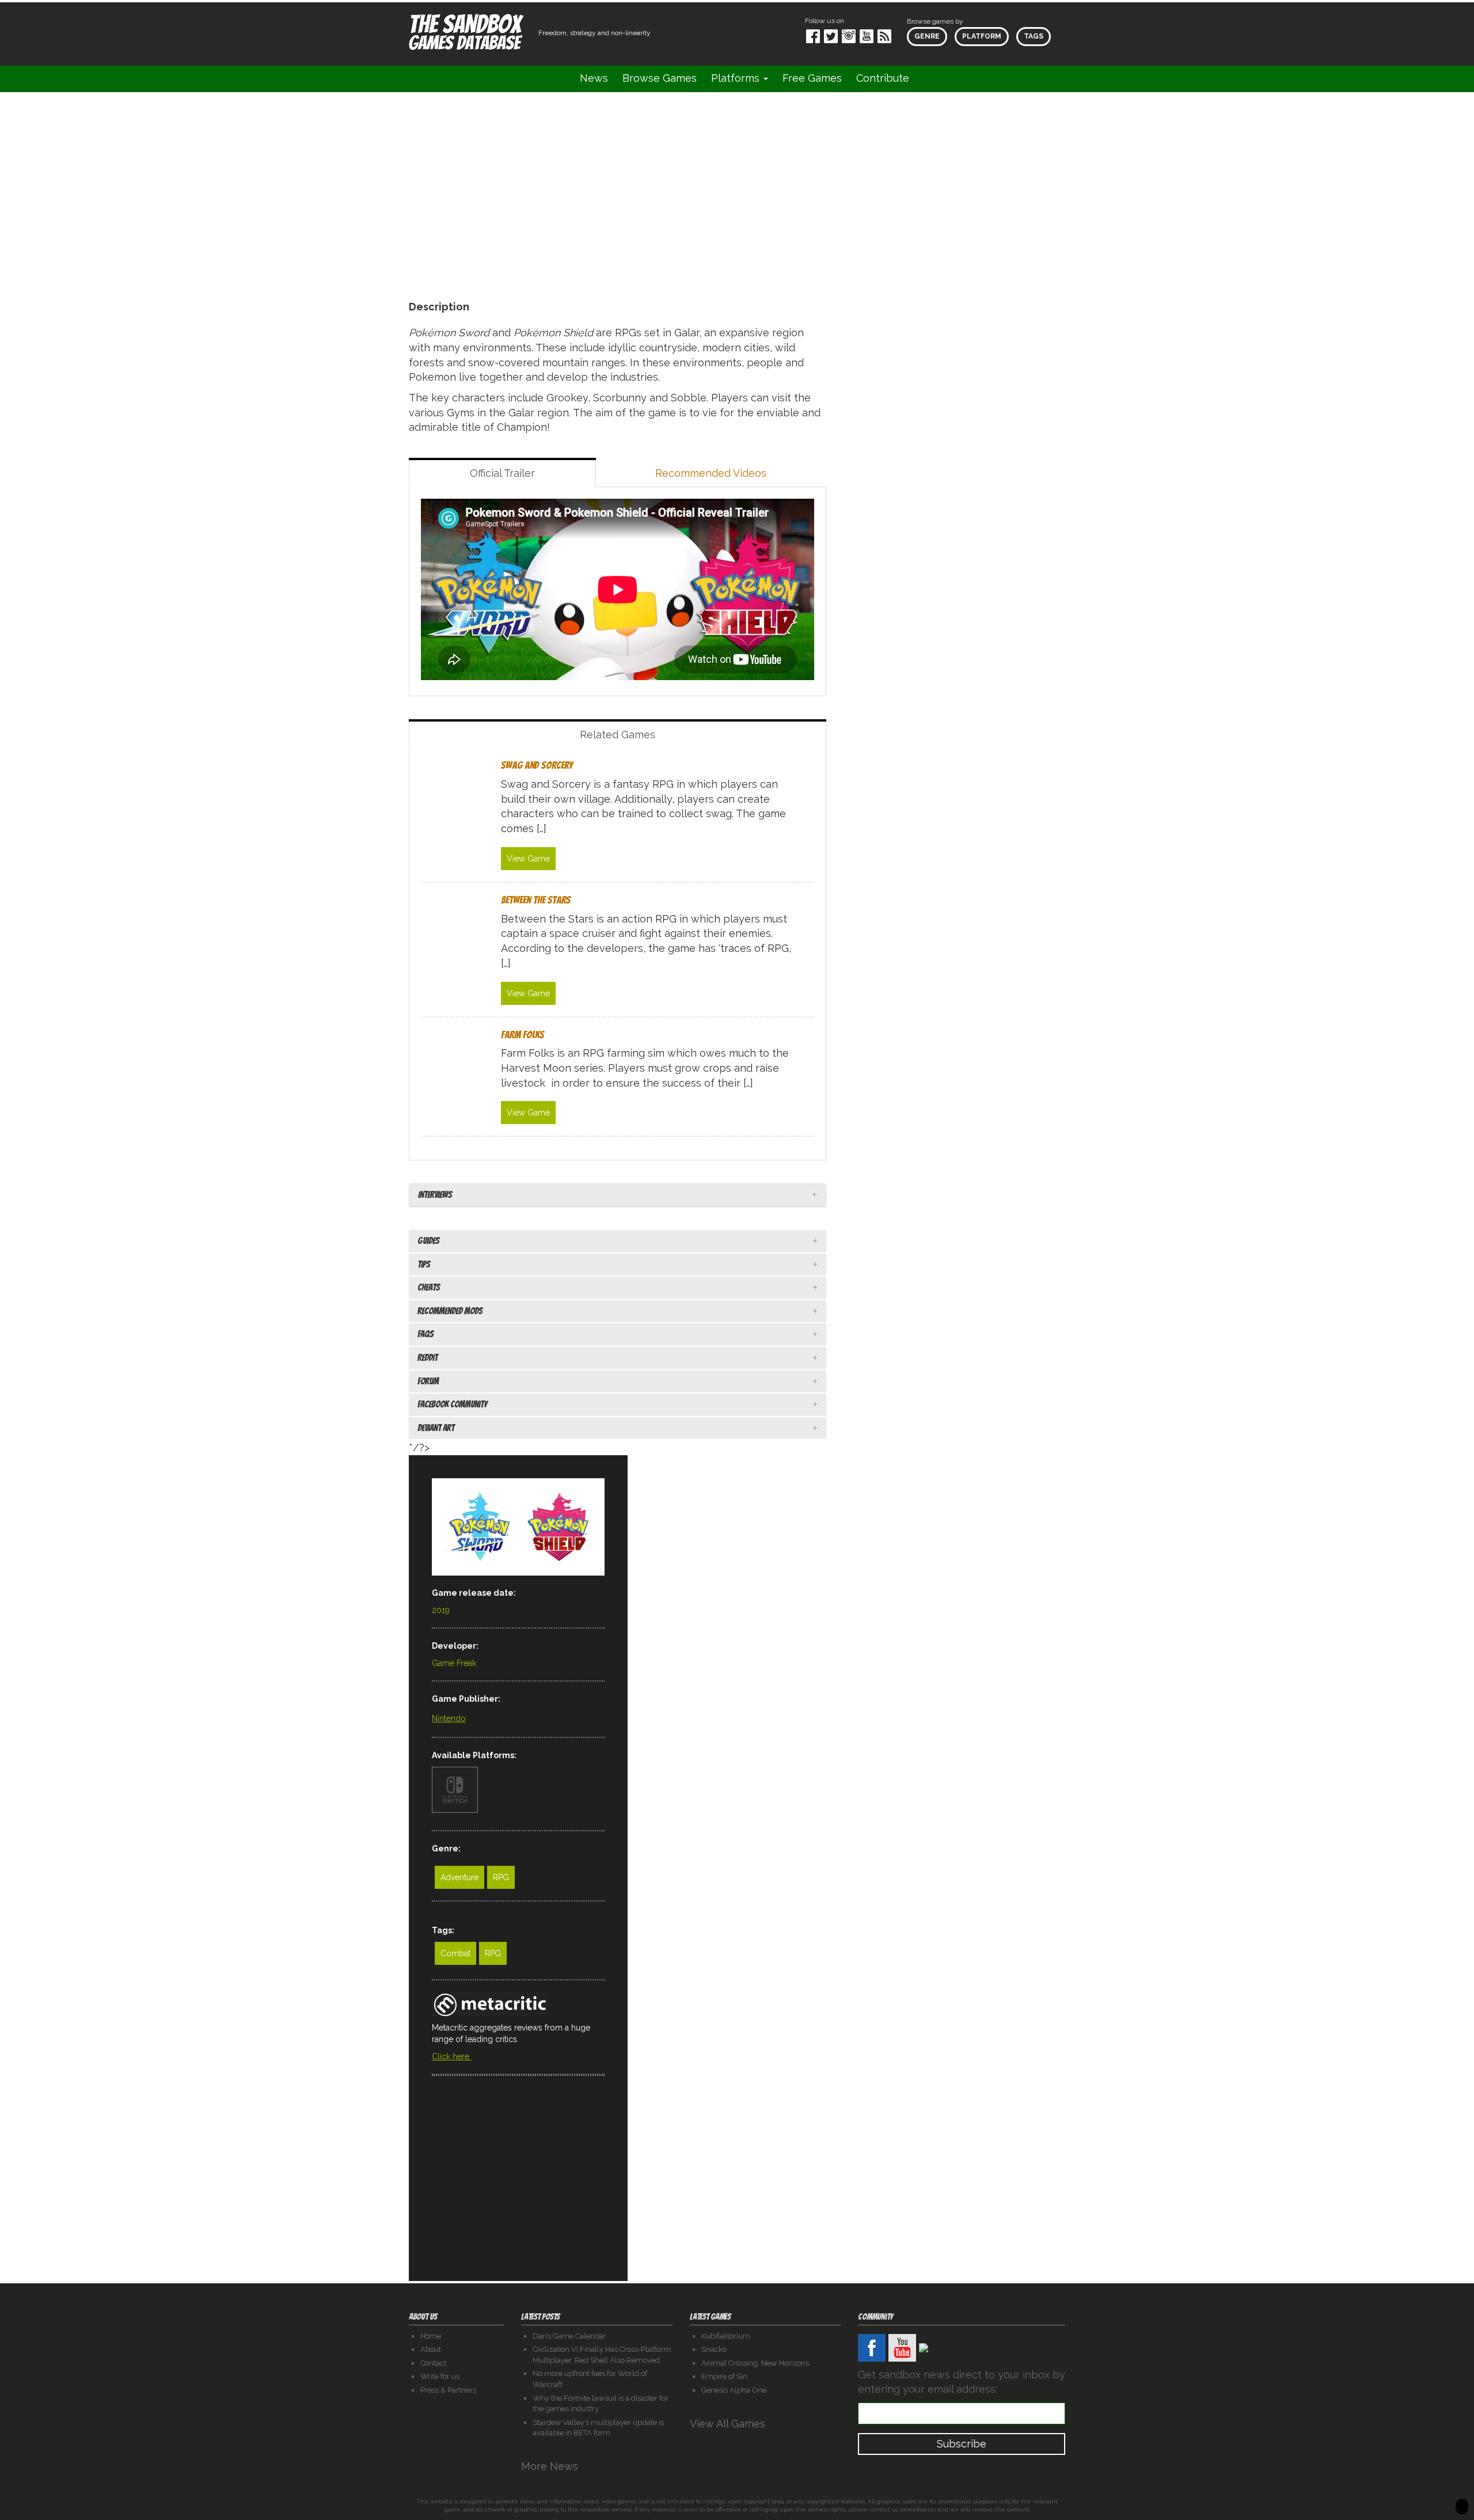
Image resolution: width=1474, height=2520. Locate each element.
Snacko (714, 2349)
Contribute (883, 78)
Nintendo (449, 1718)
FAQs (426, 1334)
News (594, 78)
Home (431, 2336)
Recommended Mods (450, 1311)
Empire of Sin (724, 2376)
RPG (501, 1877)
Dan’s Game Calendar (569, 2336)
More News (551, 2466)
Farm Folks (523, 1035)
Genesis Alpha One (734, 2390)
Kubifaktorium (726, 2336)
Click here (452, 2056)
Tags (1034, 36)
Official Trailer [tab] (502, 473)
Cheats (429, 1287)
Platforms (737, 78)
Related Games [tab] (618, 735)
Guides (428, 1241)
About (431, 2349)
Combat (455, 1953)
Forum (428, 1381)
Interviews (435, 1195)
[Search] (931, 79)
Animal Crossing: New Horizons (755, 2363)
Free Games (812, 78)
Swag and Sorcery (537, 765)
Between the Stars (536, 900)
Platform (982, 36)
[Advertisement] (518, 2190)
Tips (424, 1264)
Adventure (459, 1877)
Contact (433, 2363)
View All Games (729, 2424)
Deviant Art (436, 1428)
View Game (528, 859)
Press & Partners (448, 2390)
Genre (927, 36)
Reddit (428, 1358)
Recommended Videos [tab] (711, 473)
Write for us (440, 2376)
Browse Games (660, 78)
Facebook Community (452, 1404)
